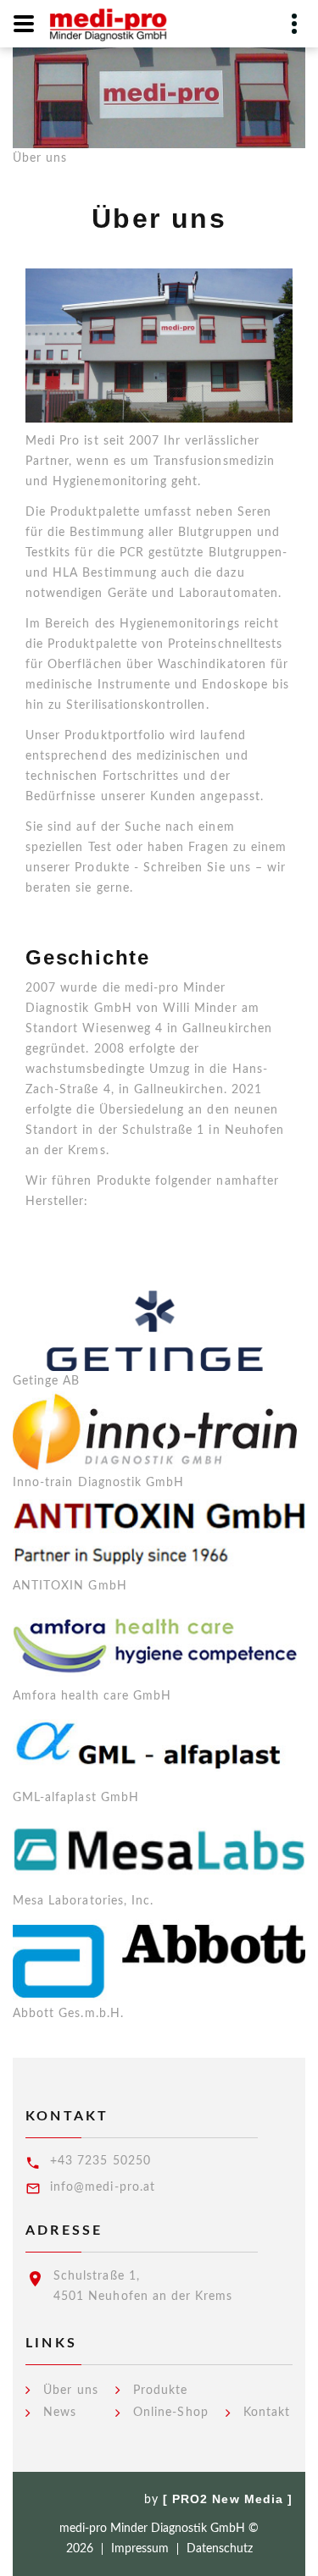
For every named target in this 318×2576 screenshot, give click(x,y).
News (60, 2413)
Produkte (160, 2391)
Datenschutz (220, 2549)
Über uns (70, 2391)
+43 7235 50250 (100, 2161)
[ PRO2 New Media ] (228, 2499)
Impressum (140, 2549)
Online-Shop (171, 2413)
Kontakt (267, 2413)
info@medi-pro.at (103, 2187)
